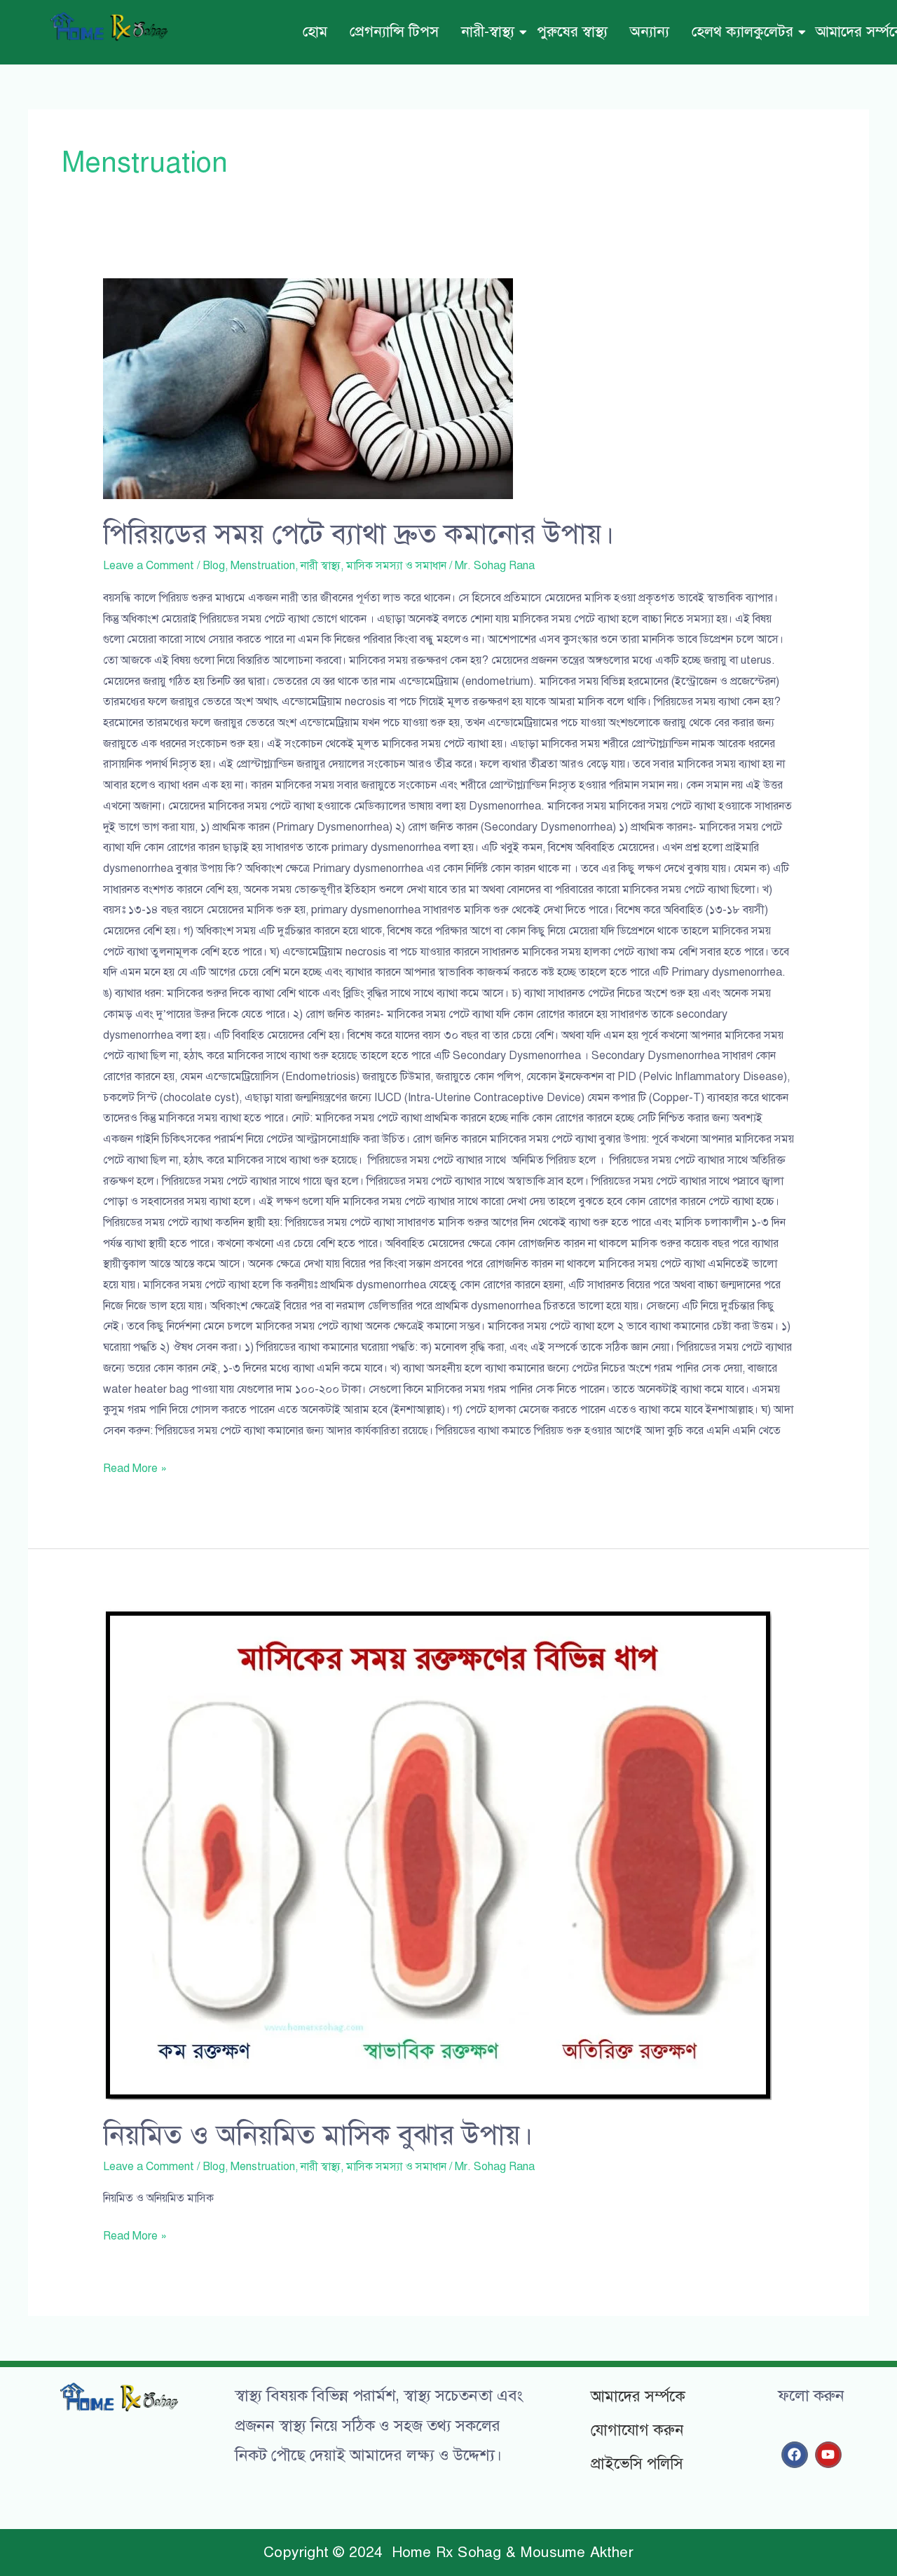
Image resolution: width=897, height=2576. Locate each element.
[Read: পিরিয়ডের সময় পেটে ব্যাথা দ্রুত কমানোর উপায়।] (449, 389)
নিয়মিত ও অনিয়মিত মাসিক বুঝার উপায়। (318, 2135)
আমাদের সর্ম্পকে (638, 2396)
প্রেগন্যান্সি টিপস (394, 32)
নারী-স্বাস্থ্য (488, 32)
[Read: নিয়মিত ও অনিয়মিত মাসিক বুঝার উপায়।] (449, 1854)
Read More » (135, 1467)
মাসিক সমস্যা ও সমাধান (396, 566)
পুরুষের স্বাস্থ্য (572, 32)
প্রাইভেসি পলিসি (637, 2463)
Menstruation (263, 566)
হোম (315, 32)
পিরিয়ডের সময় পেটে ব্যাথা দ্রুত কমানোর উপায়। (359, 534)
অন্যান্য (650, 32)
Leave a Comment (149, 566)
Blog (214, 566)
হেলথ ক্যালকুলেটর (742, 32)
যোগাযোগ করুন (637, 2430)
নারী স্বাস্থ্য (321, 566)
